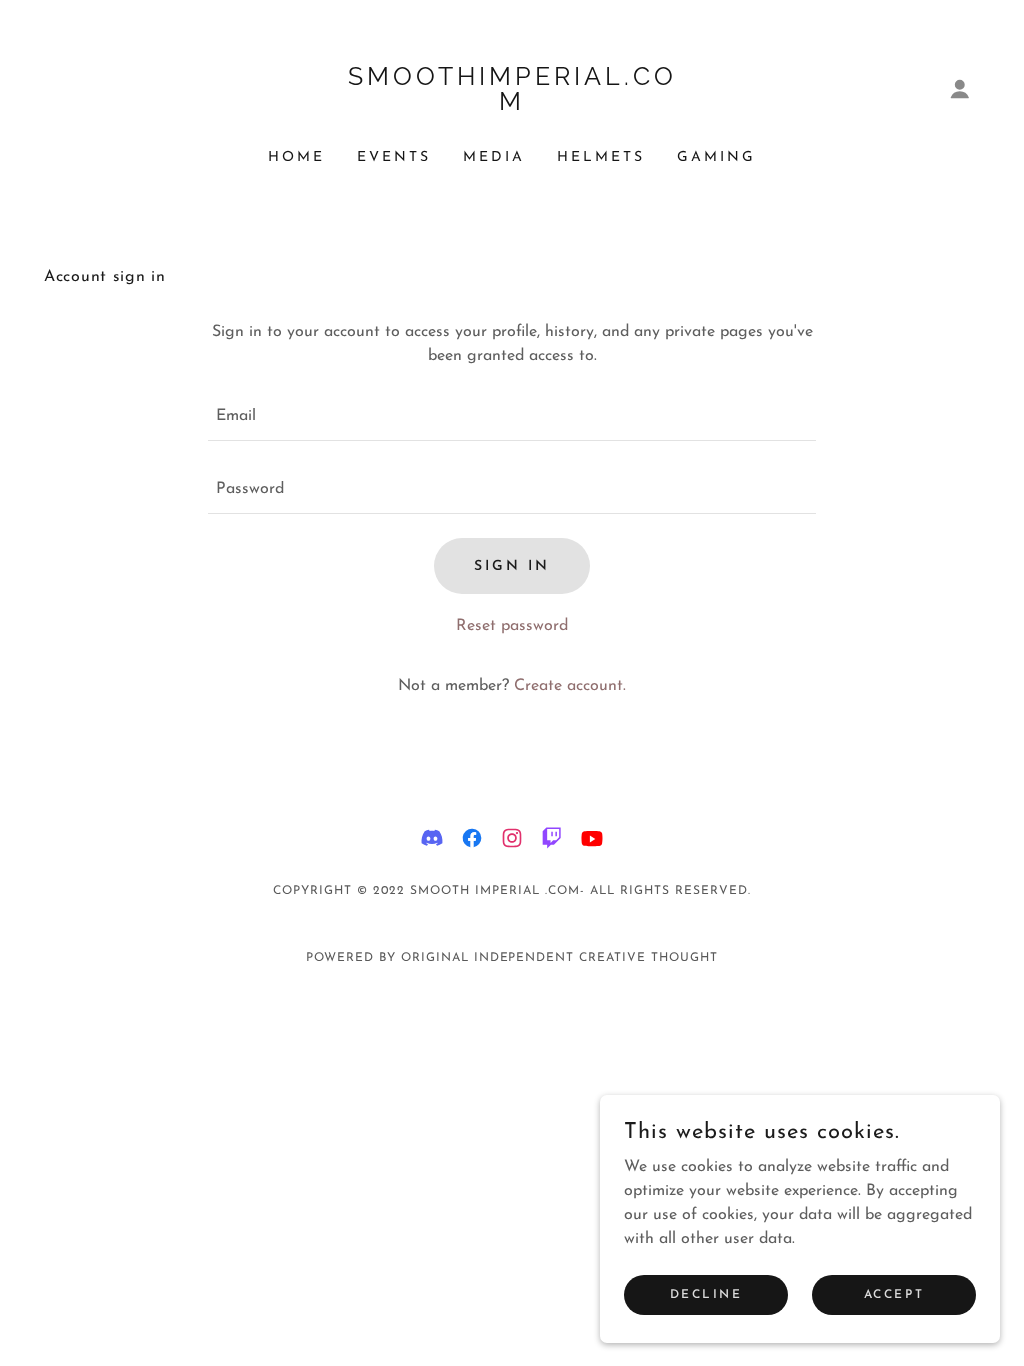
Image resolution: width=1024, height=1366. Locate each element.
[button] (960, 89)
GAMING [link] (716, 157)
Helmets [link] (601, 157)
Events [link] (394, 157)
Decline (706, 1294)
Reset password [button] (512, 626)
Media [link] (494, 157)
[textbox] (512, 416)
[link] (512, 106)
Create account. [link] (570, 686)
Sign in (512, 566)
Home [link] (296, 157)
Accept (894, 1294)
